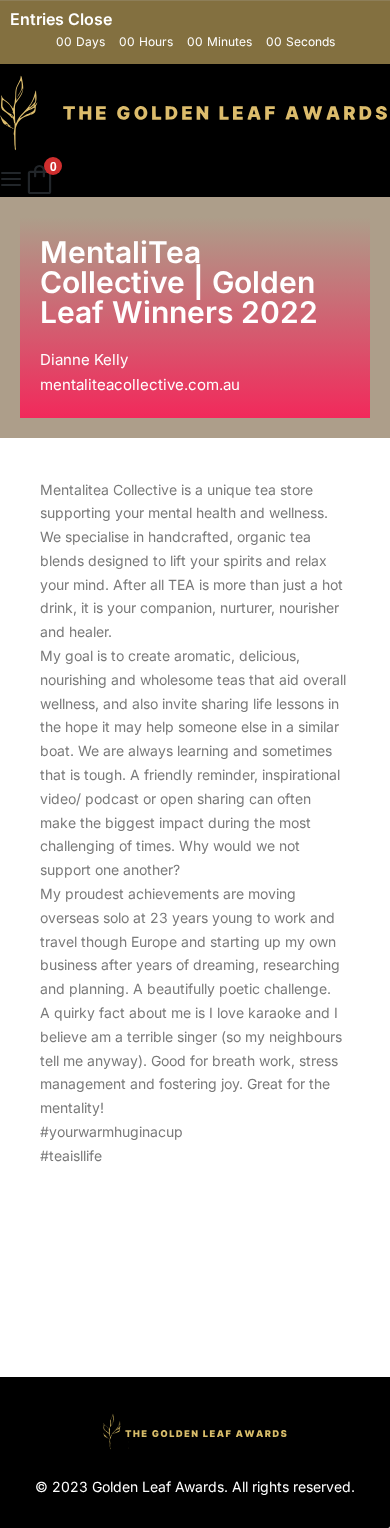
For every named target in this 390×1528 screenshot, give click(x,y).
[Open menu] (11, 179)
